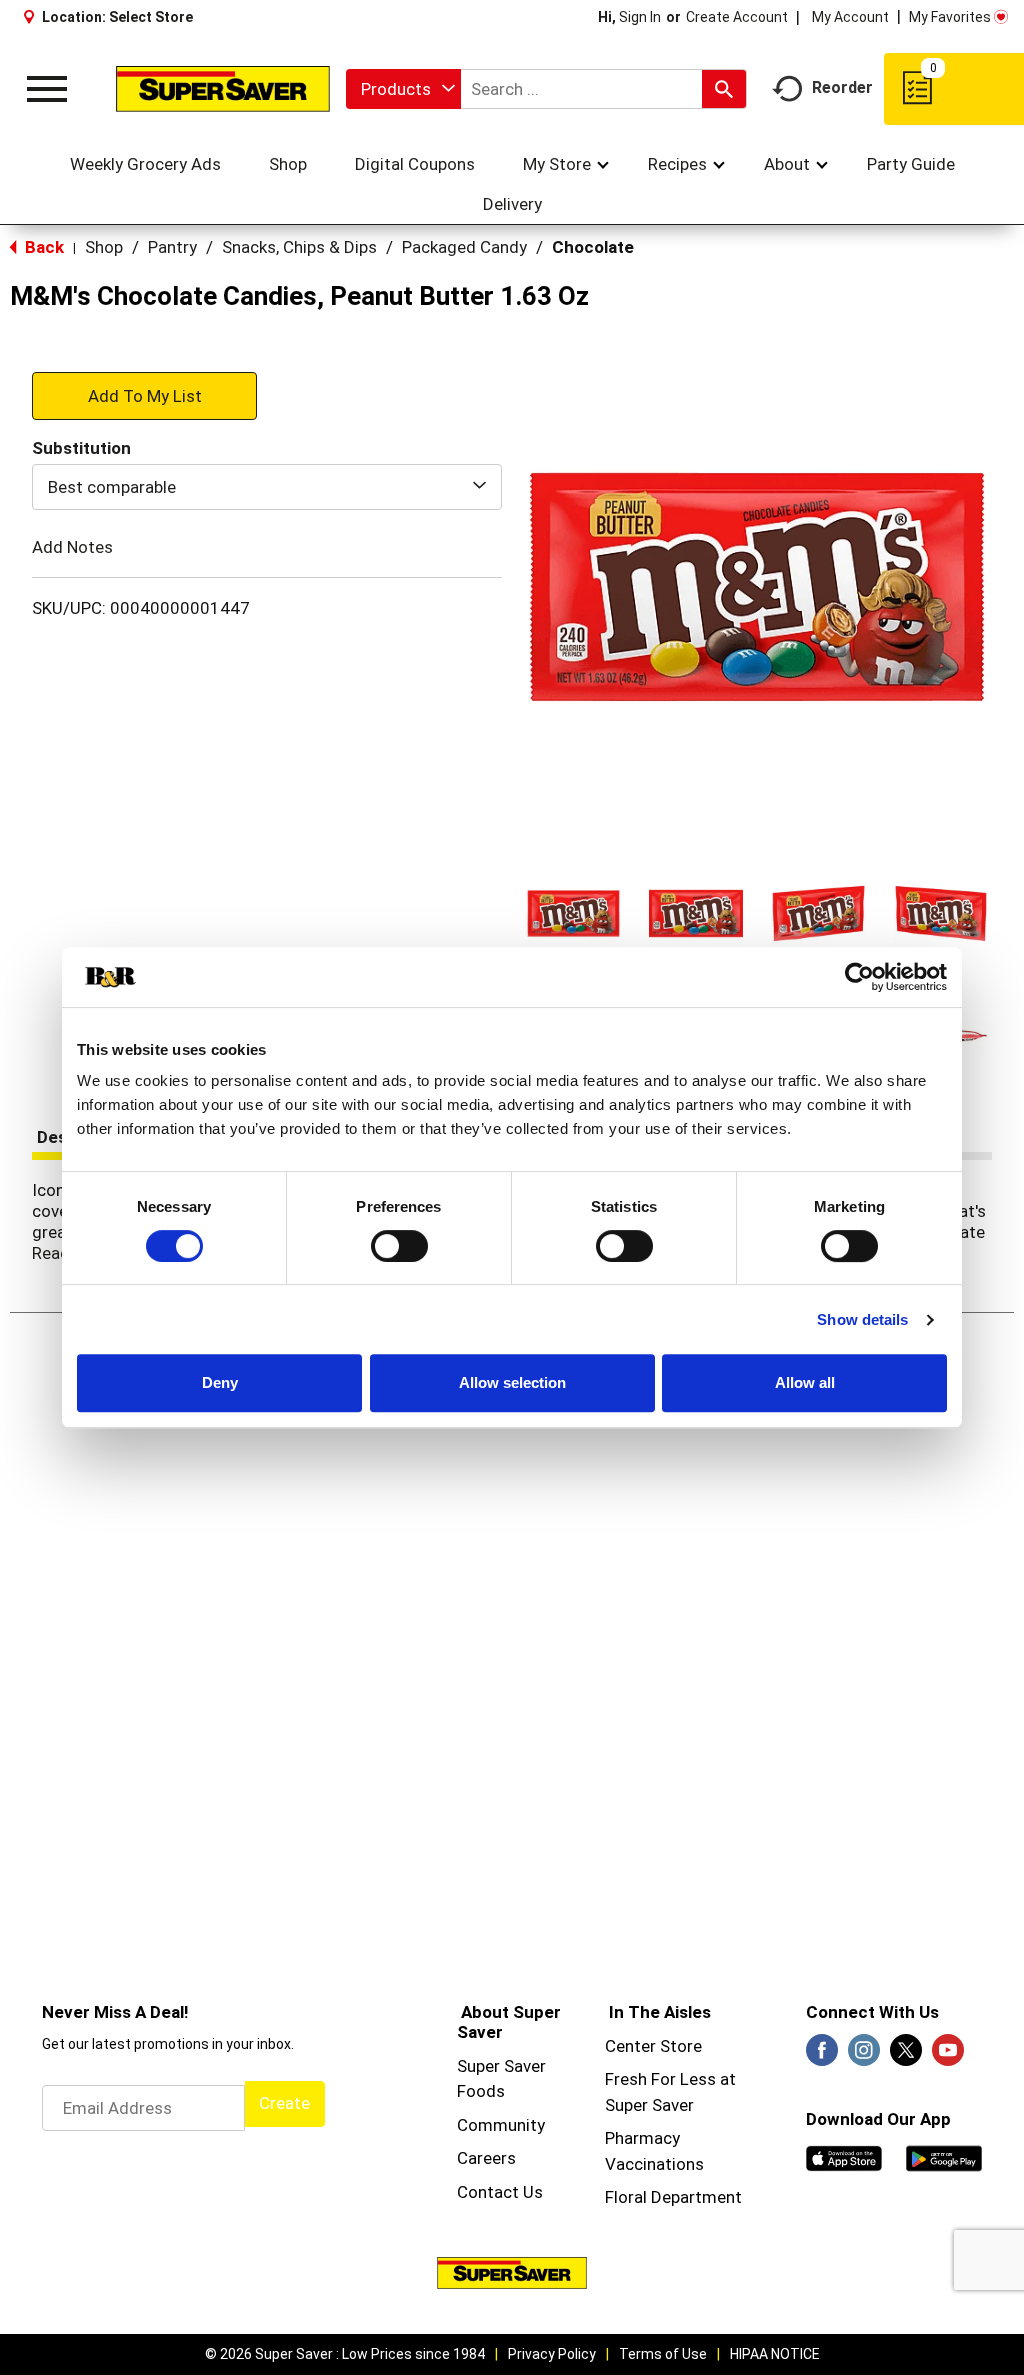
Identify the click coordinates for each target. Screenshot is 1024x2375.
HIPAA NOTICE (775, 2354)
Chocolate (593, 247)
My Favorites (950, 17)
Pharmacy (642, 2138)
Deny (220, 1382)
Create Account (737, 17)
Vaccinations (654, 2164)
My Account (850, 17)
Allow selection (512, 1382)
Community (501, 2125)
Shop (104, 247)
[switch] (399, 1246)
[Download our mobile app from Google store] (944, 2157)
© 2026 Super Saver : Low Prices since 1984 (345, 2354)
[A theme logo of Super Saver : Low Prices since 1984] (223, 88)
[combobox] (403, 89)
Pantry (172, 247)
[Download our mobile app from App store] (844, 2157)
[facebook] (822, 2056)
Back (42, 247)
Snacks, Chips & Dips (299, 247)
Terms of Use (663, 2354)
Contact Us (500, 2192)
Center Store (653, 2046)
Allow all (805, 1382)
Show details (862, 1319)
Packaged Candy (464, 247)
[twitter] (906, 2056)
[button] (573, 913)
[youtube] (948, 2056)
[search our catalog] (724, 89)
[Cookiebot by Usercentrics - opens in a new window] (859, 977)
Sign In (640, 17)
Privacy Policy (552, 2354)
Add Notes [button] (72, 547)
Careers (486, 2158)
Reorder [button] (842, 87)
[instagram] (864, 2056)
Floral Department (673, 2197)
